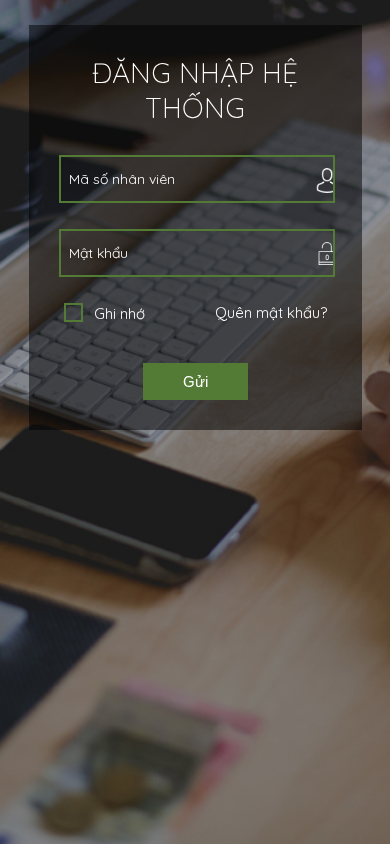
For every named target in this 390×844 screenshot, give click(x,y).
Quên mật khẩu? (271, 312)
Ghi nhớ (119, 313)
